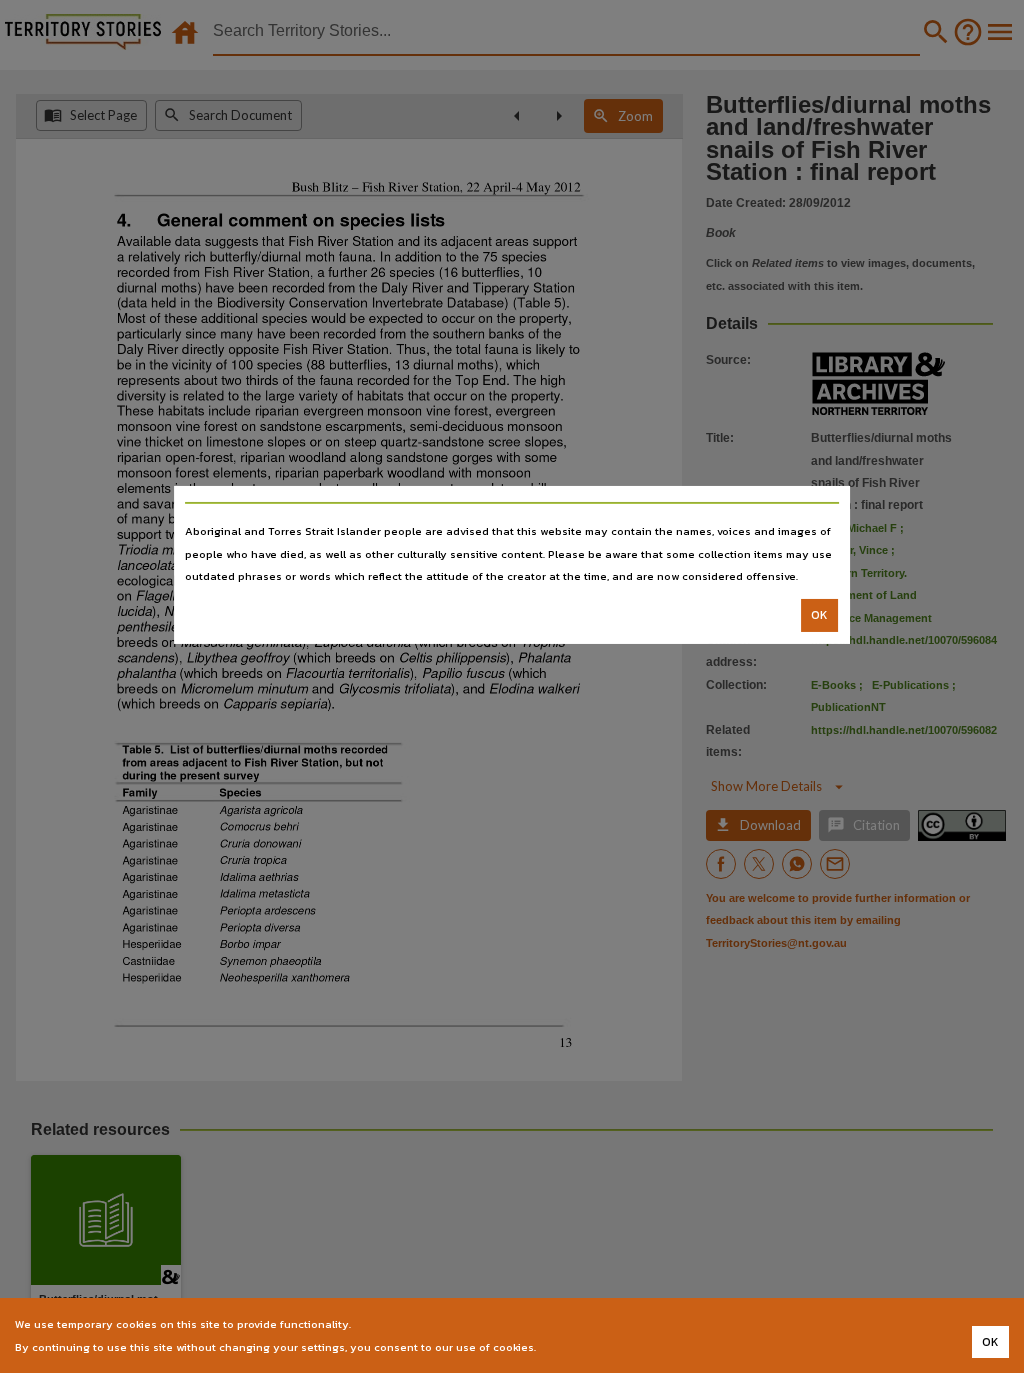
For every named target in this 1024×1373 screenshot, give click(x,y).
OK (819, 615)
